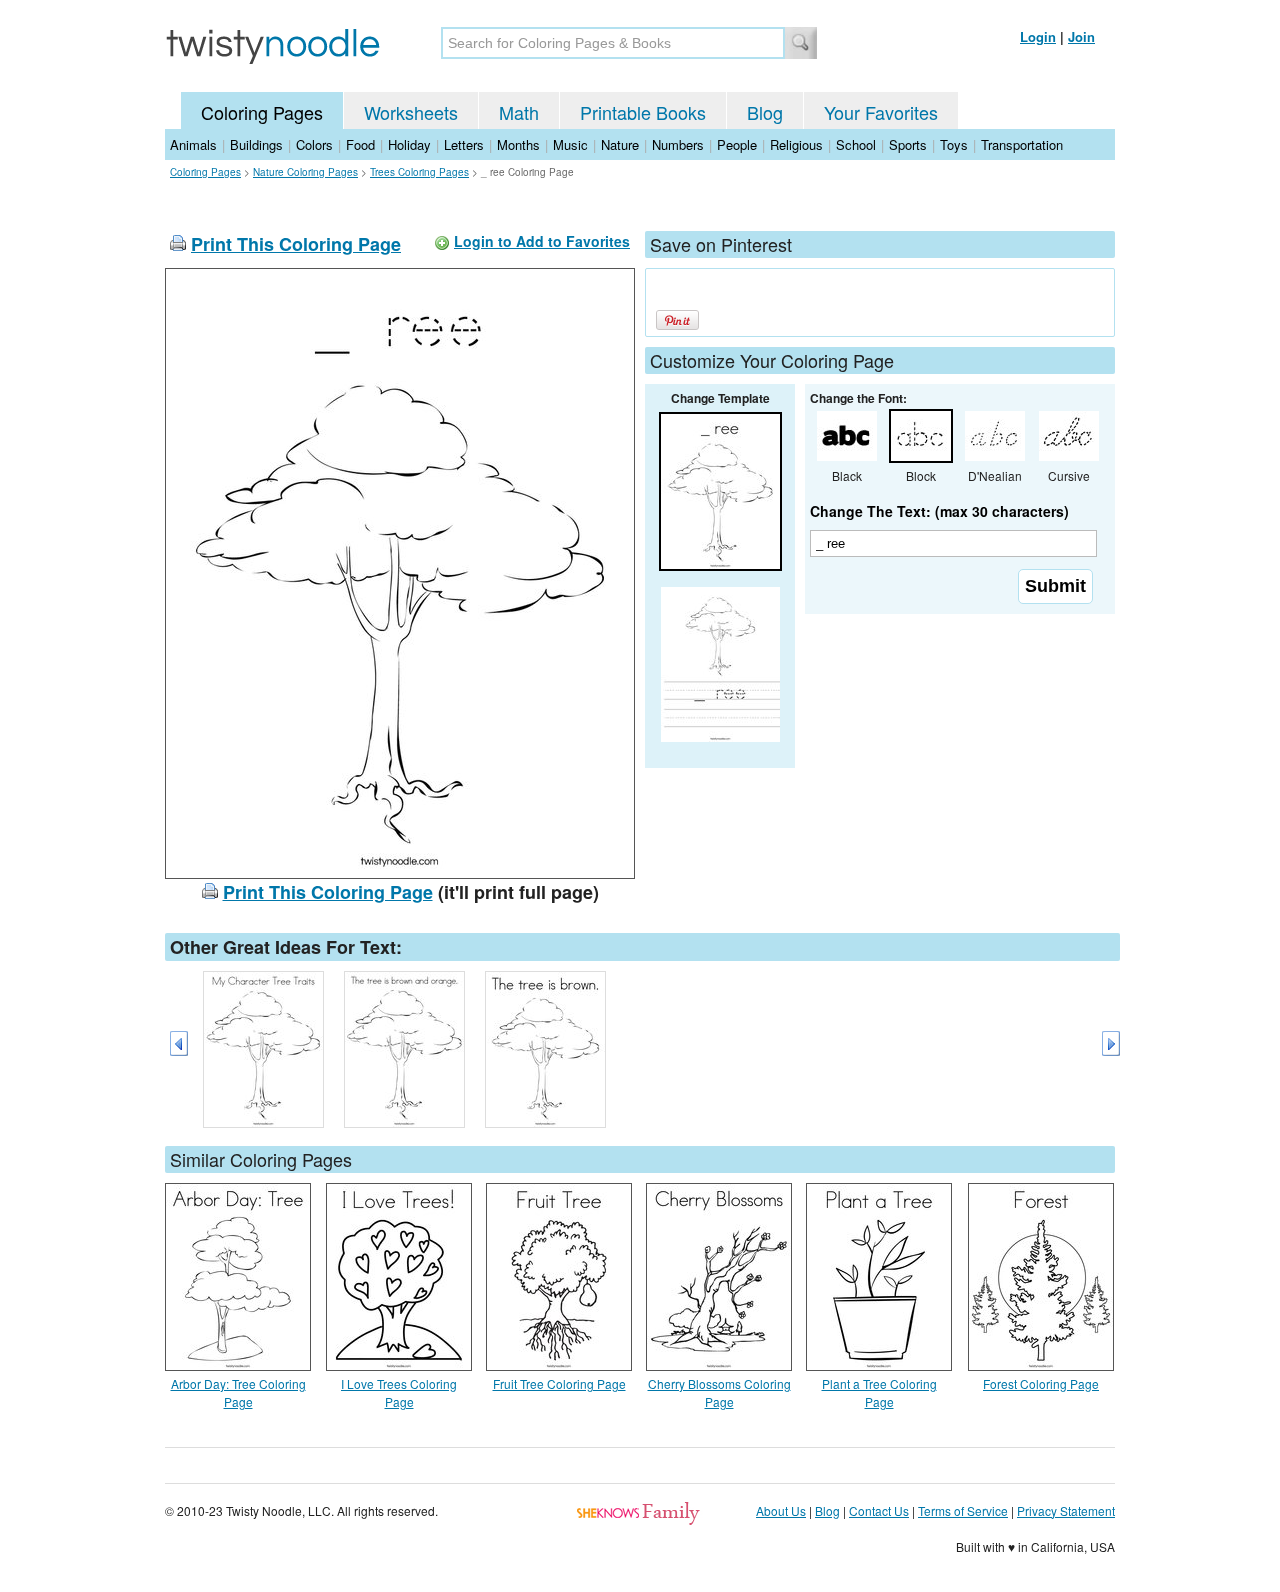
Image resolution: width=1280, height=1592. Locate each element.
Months (518, 144)
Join (1081, 36)
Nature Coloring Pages (305, 172)
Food (360, 144)
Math (519, 112)
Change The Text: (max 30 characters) (939, 511)
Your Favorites (881, 112)
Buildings (256, 144)
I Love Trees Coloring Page (399, 1392)
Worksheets (411, 112)
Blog (765, 112)
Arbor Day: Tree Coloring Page (238, 1392)
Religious (796, 144)
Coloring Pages (262, 112)
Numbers (678, 144)
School (856, 144)
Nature (620, 144)
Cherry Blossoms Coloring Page (719, 1392)
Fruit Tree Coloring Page (559, 1383)
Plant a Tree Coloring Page (879, 1392)
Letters (464, 144)
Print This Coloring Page (296, 244)
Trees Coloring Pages (419, 172)
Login (1038, 36)
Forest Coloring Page (1041, 1383)
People (737, 144)
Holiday (409, 144)
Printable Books (643, 112)
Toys (954, 144)
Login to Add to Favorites (542, 241)
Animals (193, 144)
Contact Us (879, 1510)
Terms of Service (963, 1510)
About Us (781, 1510)
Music (570, 144)
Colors (314, 144)
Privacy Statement (1066, 1510)
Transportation (1022, 144)
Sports (908, 144)
